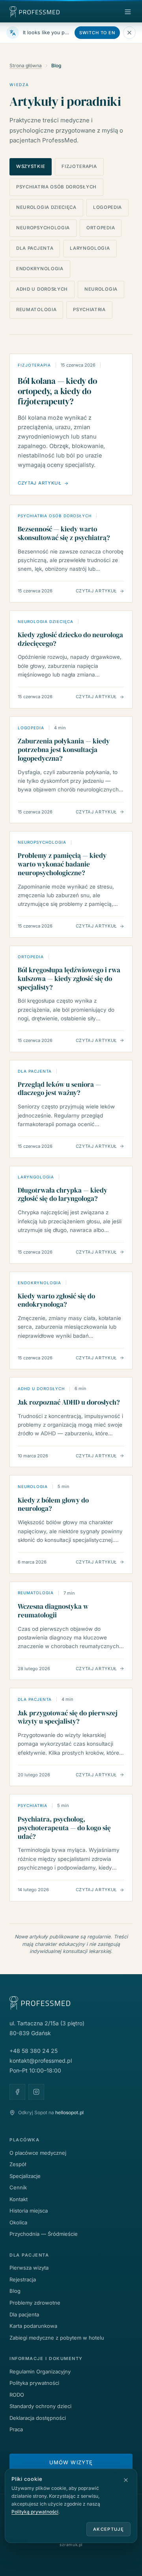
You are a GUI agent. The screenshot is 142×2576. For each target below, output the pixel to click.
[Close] (129, 33)
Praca (16, 2429)
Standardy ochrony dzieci (40, 2406)
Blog (15, 2291)
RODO (17, 2395)
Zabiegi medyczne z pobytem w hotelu (57, 2338)
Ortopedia (101, 228)
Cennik (18, 2187)
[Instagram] (36, 2092)
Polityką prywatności (35, 2512)
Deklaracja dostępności (38, 2418)
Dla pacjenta (35, 248)
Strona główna (26, 65)
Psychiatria (89, 310)
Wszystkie (31, 166)
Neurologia (101, 289)
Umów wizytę (71, 2462)
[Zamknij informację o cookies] (126, 2480)
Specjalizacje (25, 2176)
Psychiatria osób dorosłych (56, 187)
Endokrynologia (40, 269)
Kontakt (19, 2199)
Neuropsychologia (43, 228)
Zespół (18, 2164)
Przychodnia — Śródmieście (44, 2234)
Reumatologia (36, 310)
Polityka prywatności (34, 2383)
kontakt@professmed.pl (41, 2061)
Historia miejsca (29, 2211)
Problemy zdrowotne (35, 2303)
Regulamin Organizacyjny (40, 2371)
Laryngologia (90, 248)
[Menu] (128, 12)
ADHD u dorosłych (42, 289)
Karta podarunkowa (33, 2326)
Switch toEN (97, 33)
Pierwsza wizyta (29, 2268)
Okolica (18, 2222)
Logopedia (107, 207)
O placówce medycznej (38, 2153)
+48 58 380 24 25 (34, 2051)
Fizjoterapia (79, 166)
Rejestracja (23, 2279)
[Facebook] (17, 2092)
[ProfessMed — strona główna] (43, 12)
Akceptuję (108, 2529)
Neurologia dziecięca (46, 207)
